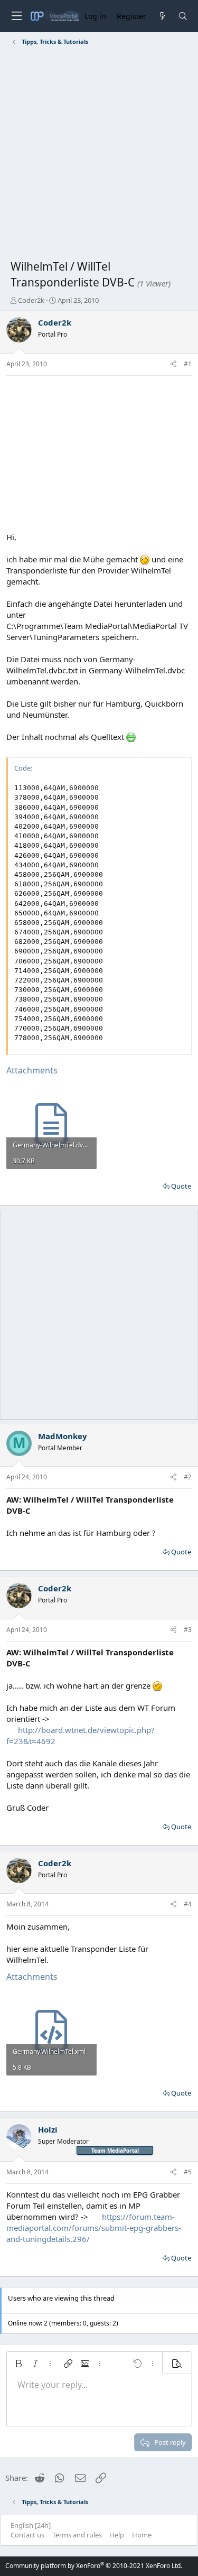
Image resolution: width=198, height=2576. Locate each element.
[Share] (173, 364)
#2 (188, 1477)
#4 (188, 1904)
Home (142, 2535)
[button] (18, 2364)
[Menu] (16, 16)
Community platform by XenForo (94, 2566)
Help (117, 2535)
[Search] (183, 16)
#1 (188, 364)
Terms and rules (77, 2535)
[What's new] (162, 16)
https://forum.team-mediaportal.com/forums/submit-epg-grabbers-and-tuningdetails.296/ (94, 2228)
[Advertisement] (99, 155)
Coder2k (31, 300)
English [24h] (31, 2525)
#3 (188, 1630)
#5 (188, 2172)
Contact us (27, 2535)
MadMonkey (63, 1436)
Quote (181, 1186)
